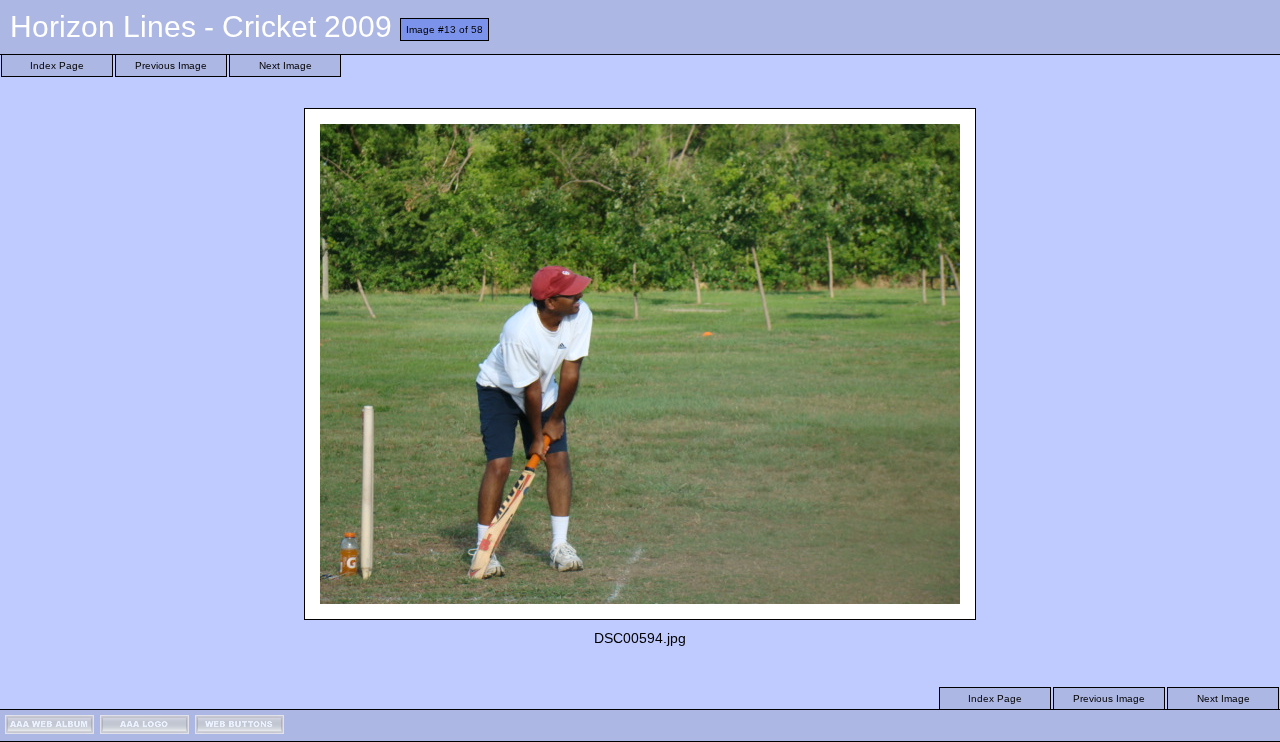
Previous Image (171, 65)
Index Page (57, 65)
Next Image (285, 65)
